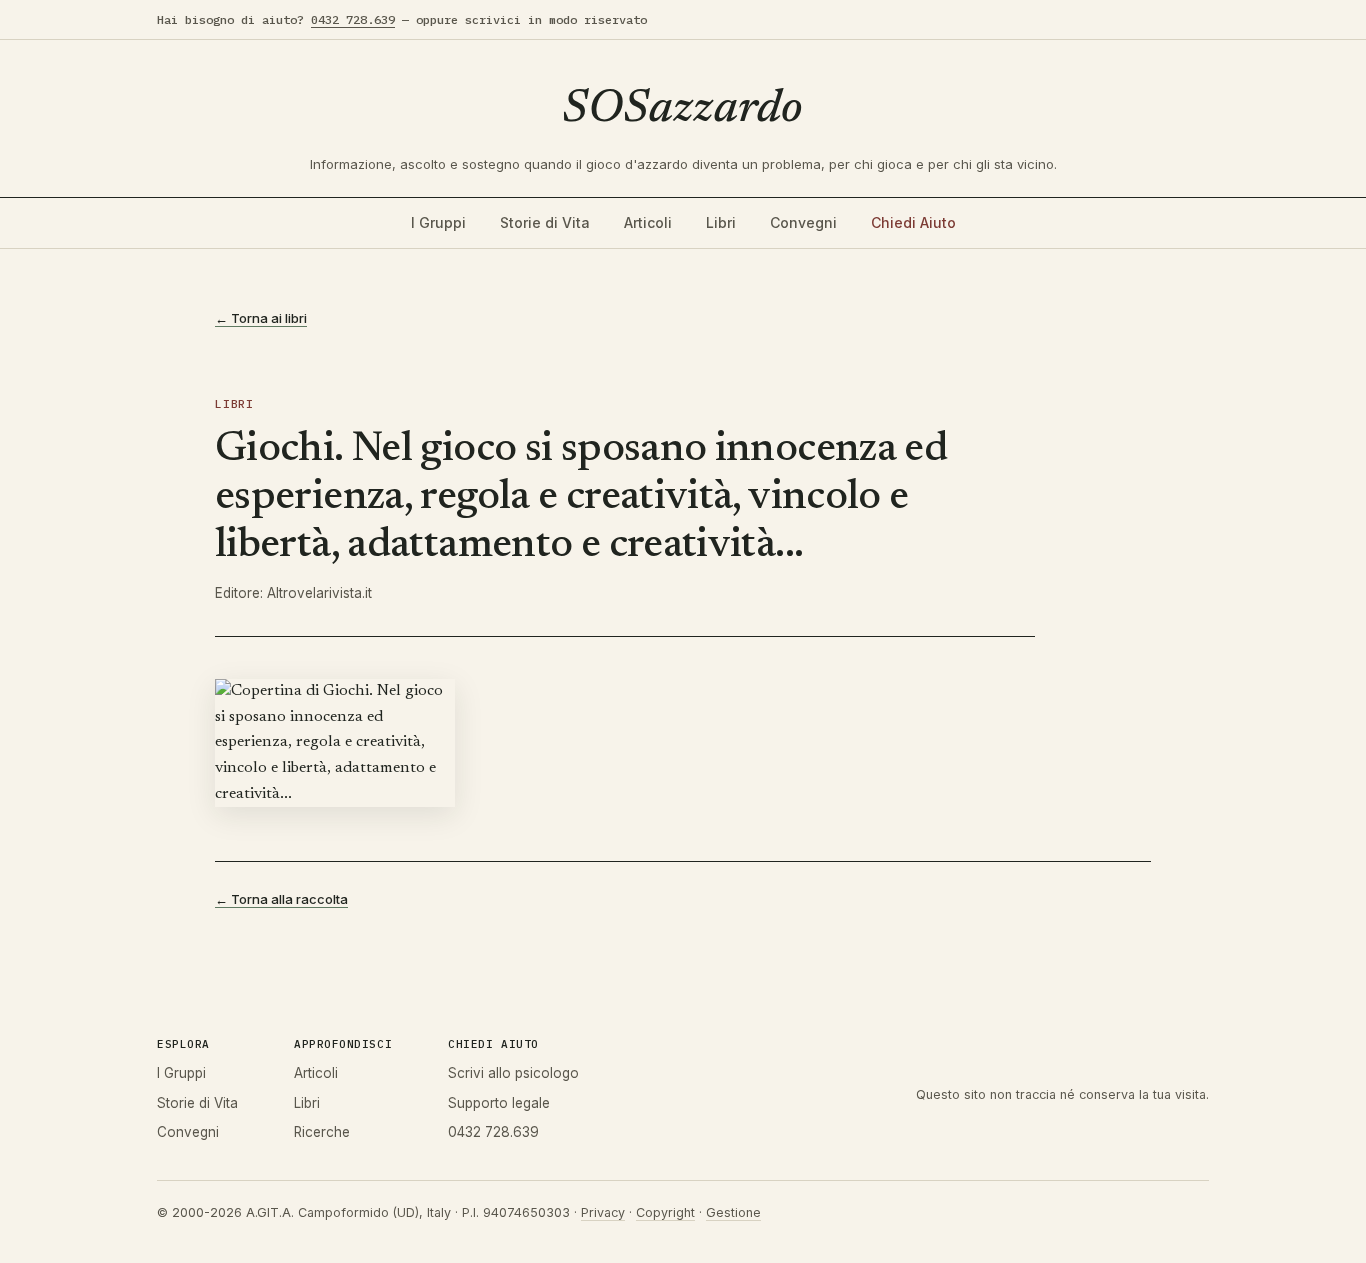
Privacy (603, 1212)
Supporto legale (499, 1103)
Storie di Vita (545, 222)
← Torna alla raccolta (281, 899)
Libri (721, 222)
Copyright (665, 1212)
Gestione (733, 1212)
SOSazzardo (683, 110)
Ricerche (322, 1132)
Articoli (648, 222)
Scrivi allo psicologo (513, 1073)
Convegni (803, 222)
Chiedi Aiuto (913, 222)
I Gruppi (438, 222)
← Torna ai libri (261, 318)
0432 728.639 (353, 19)
